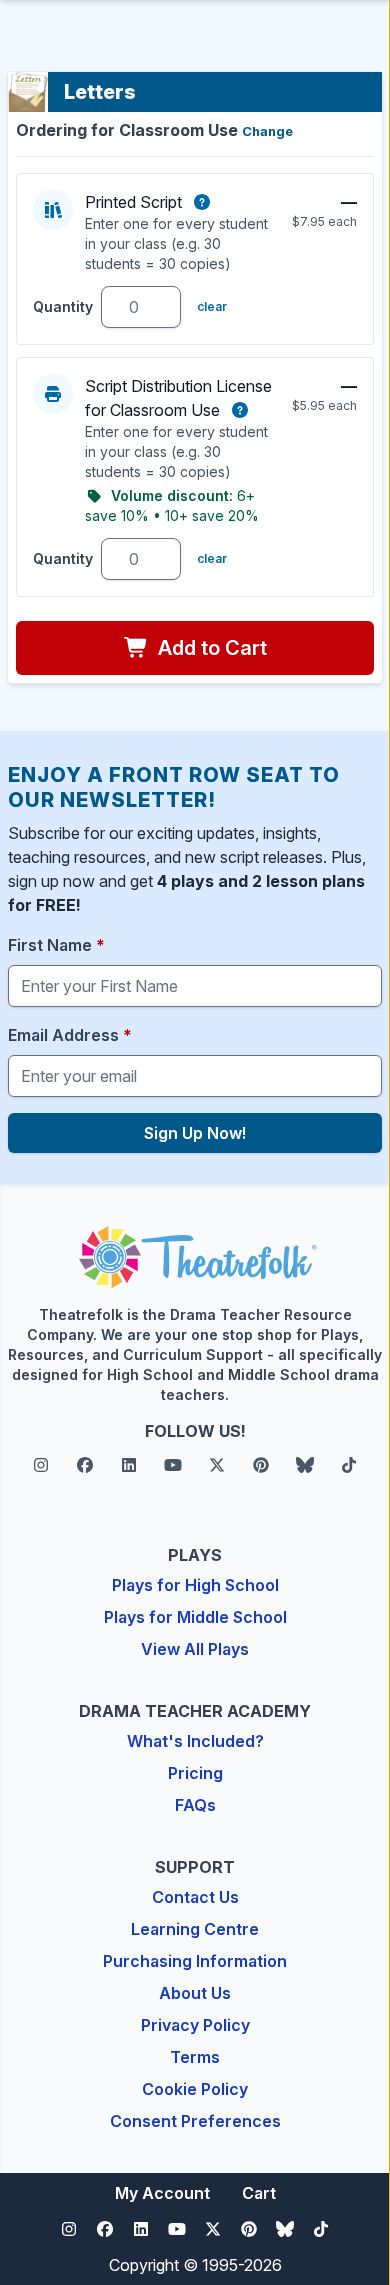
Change (267, 131)
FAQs (195, 1805)
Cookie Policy (195, 2089)
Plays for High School (195, 1585)
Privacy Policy (195, 2025)
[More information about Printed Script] (202, 202)
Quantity (63, 306)
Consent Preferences (195, 2121)
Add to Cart (210, 648)
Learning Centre (195, 1929)
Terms (195, 2057)
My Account (162, 2193)
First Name (56, 945)
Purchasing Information (195, 1961)
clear (212, 306)
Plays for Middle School (195, 1617)
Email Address (70, 1035)
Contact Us (195, 1897)
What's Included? (195, 1741)
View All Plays (195, 1649)
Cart (259, 2193)
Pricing (195, 1773)
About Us (195, 1993)
